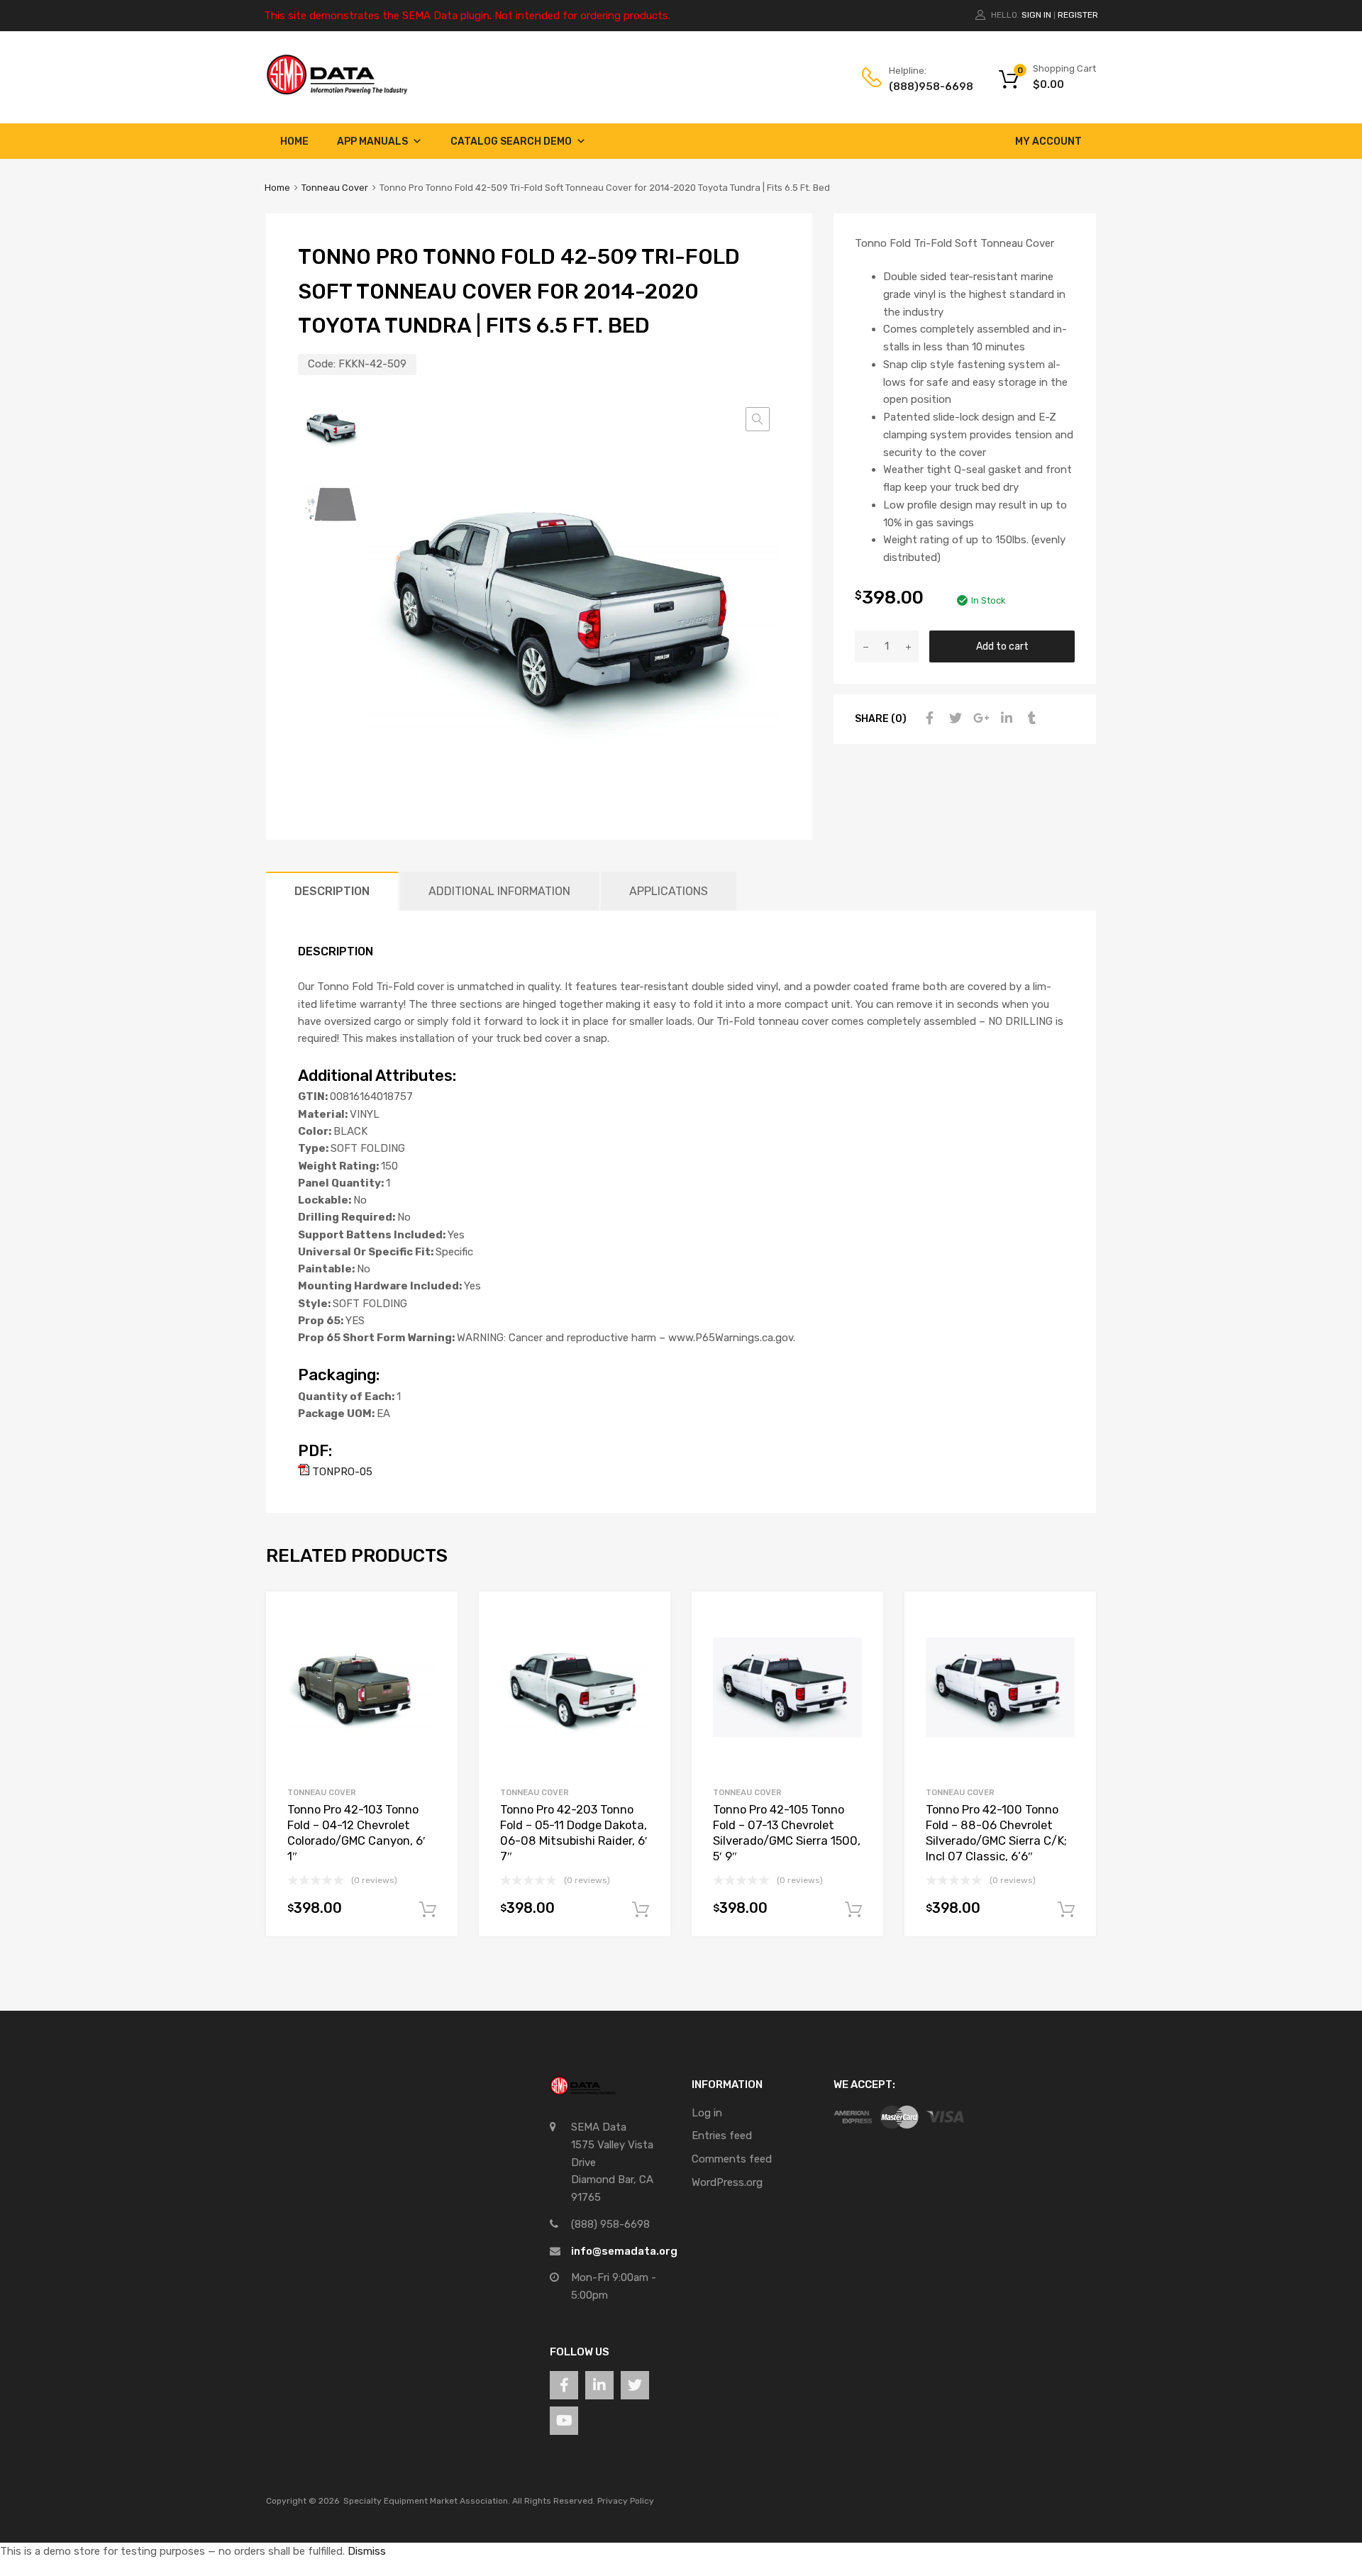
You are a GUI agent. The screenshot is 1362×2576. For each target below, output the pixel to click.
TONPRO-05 (341, 1472)
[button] (758, 419)
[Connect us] (564, 2385)
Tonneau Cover (335, 188)
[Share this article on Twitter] (953, 718)
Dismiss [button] (367, 2551)
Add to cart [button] (428, 1910)
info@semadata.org (624, 2251)
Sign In (1036, 15)
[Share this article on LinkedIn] (1004, 718)
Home (294, 141)
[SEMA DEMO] (337, 91)
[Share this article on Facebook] (928, 718)
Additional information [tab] (499, 891)
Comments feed (732, 2159)
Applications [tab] (669, 891)
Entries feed (722, 2136)
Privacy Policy (626, 2501)
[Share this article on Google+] (979, 718)
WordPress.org (727, 2182)
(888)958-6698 (924, 87)
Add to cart (1002, 646)
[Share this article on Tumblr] (1030, 718)
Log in (707, 2113)
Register (1078, 15)
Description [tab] (332, 891)
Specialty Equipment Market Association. (427, 2501)
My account (1048, 141)
